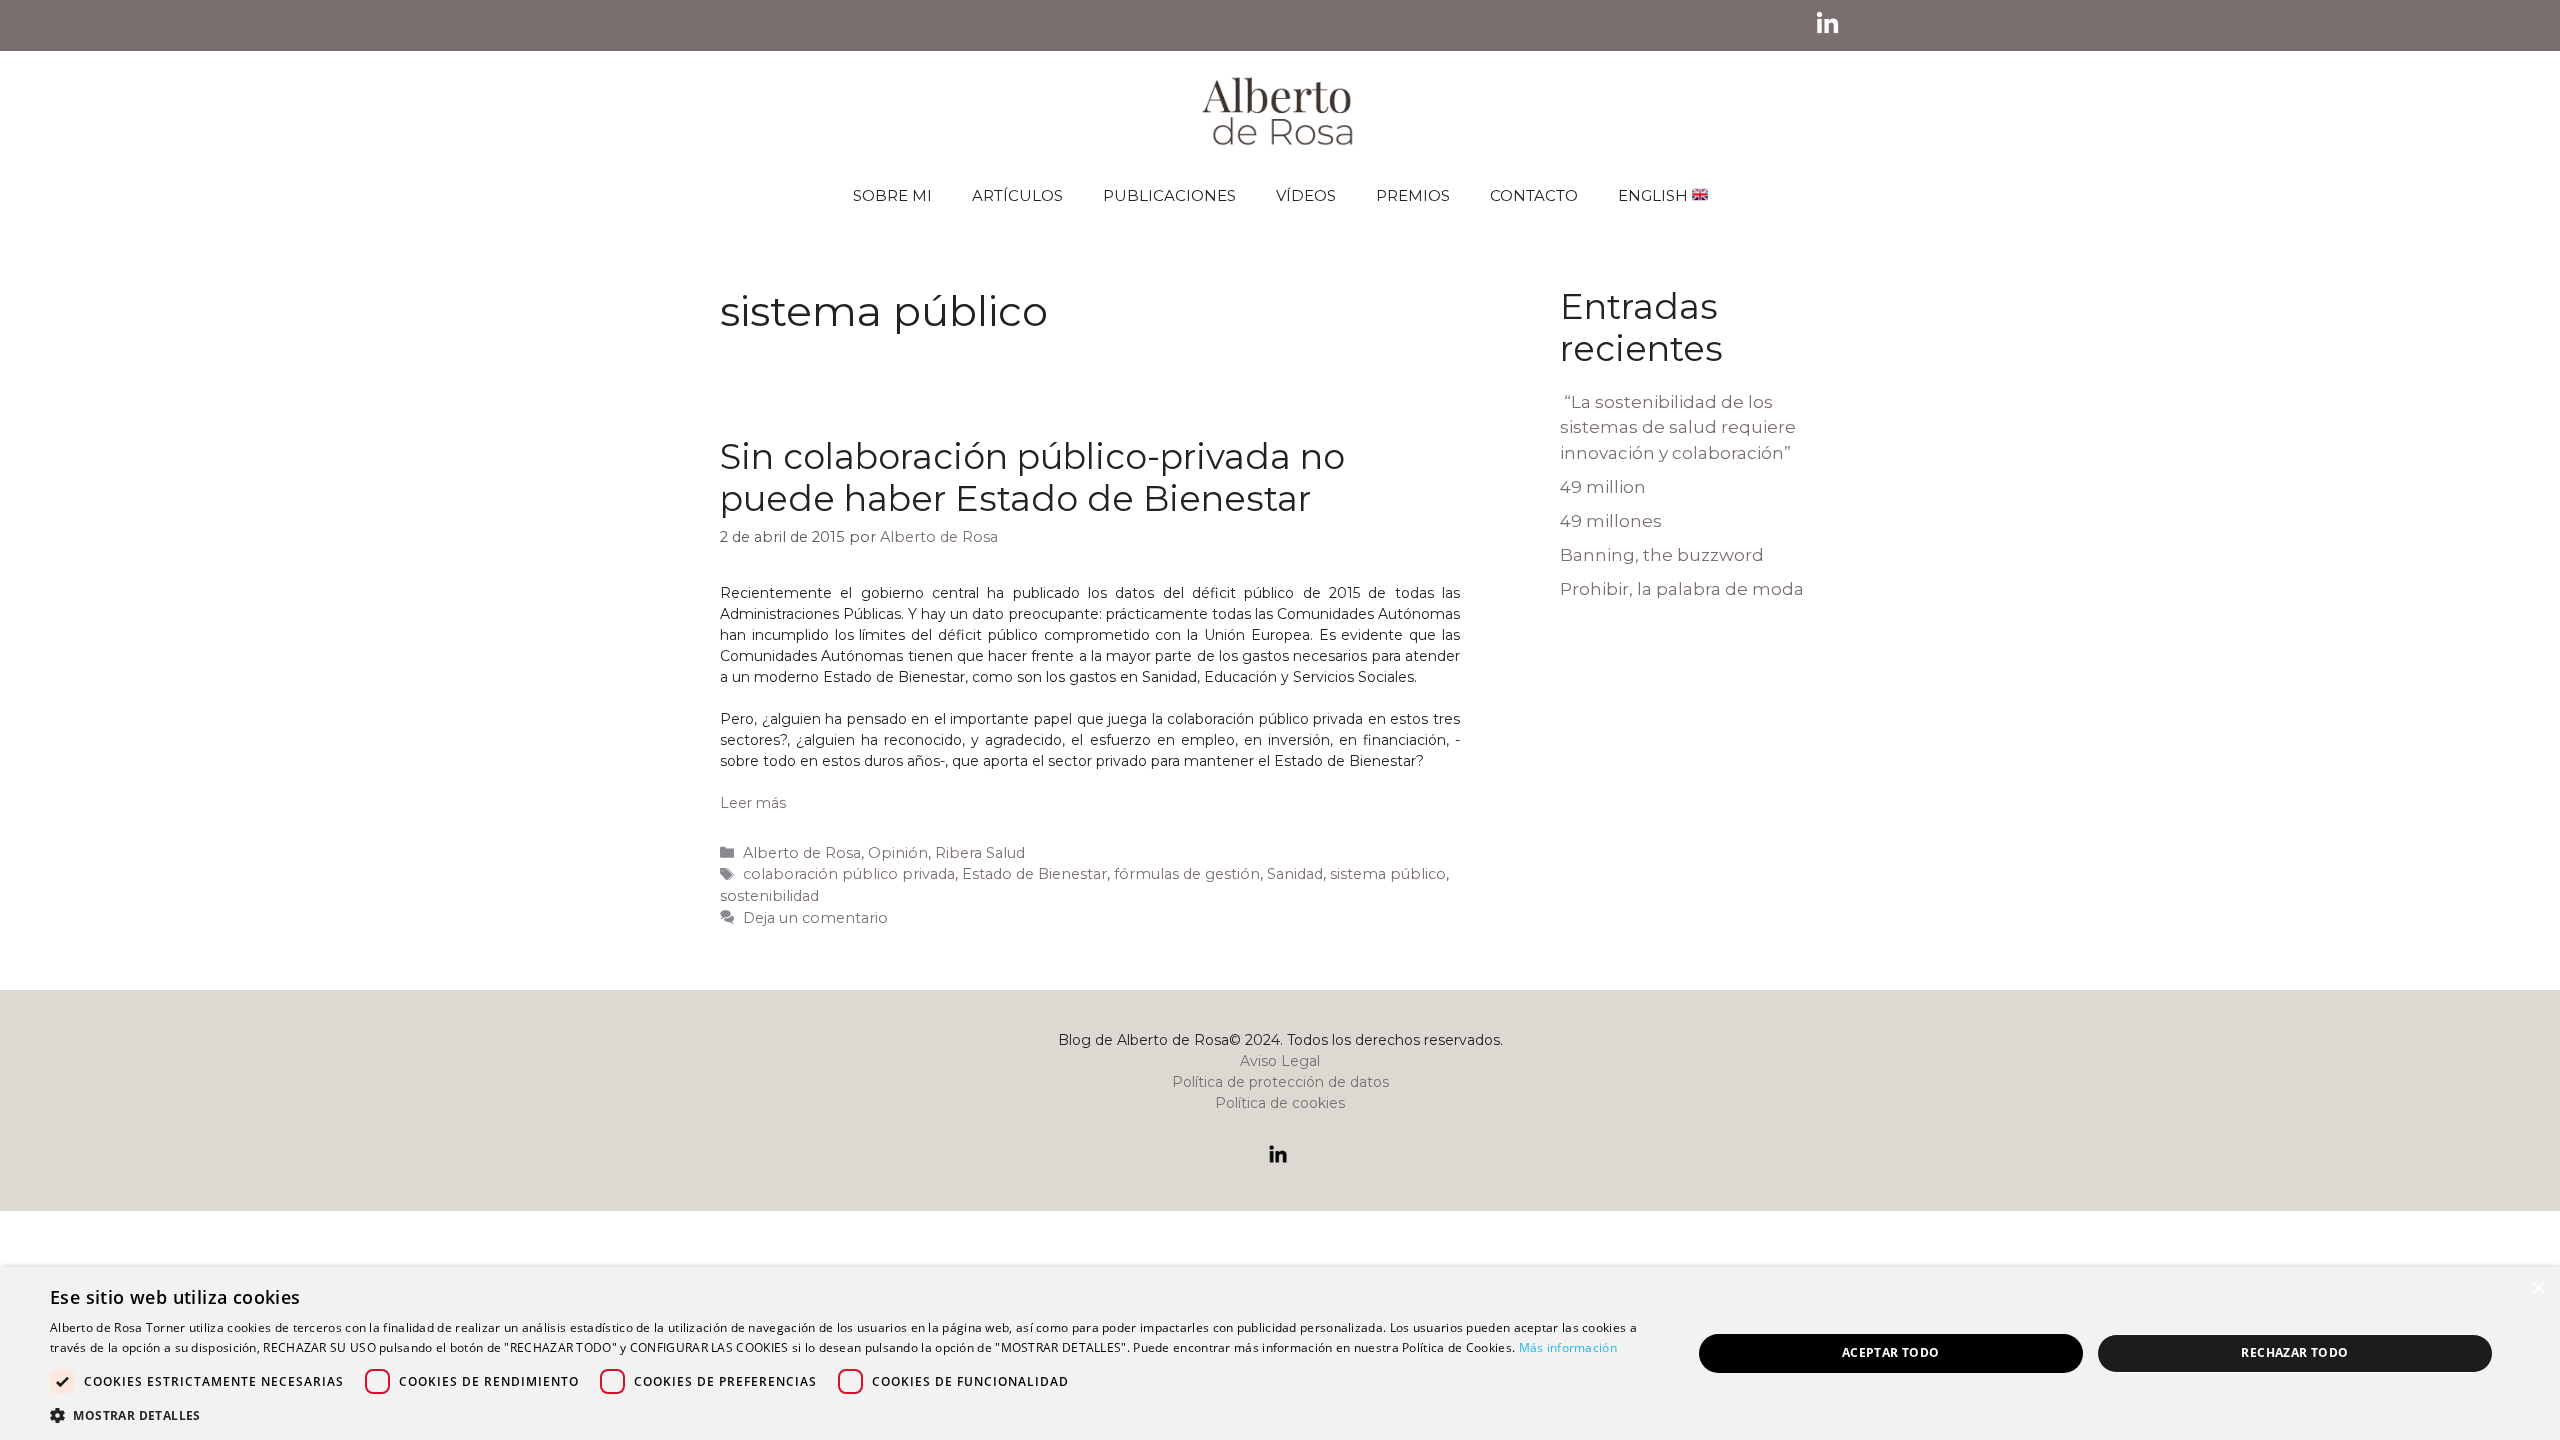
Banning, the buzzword (1662, 555)
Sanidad (1295, 874)
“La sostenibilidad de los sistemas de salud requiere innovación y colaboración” (1678, 427)
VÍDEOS (1306, 195)
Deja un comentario (815, 918)
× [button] (2537, 1288)
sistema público (1388, 874)
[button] (846, 1415)
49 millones (1611, 521)
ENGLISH (1655, 195)
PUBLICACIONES (1169, 195)
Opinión (898, 853)
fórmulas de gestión (1187, 874)
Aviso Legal (1280, 1061)
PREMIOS (1413, 195)
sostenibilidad (769, 896)
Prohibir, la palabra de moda (1682, 589)
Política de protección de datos (1280, 1082)
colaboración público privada (849, 874)
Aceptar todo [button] (1891, 1352)
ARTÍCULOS (1017, 195)
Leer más (753, 803)
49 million (1603, 487)
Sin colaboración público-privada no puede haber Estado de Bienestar (1032, 477)
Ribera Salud (980, 853)
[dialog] (1280, 1353)
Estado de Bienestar (1034, 874)
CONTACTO (1534, 195)
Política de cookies (1280, 1103)
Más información (1568, 1347)
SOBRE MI (892, 195)
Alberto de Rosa (802, 853)
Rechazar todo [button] (2294, 1352)
